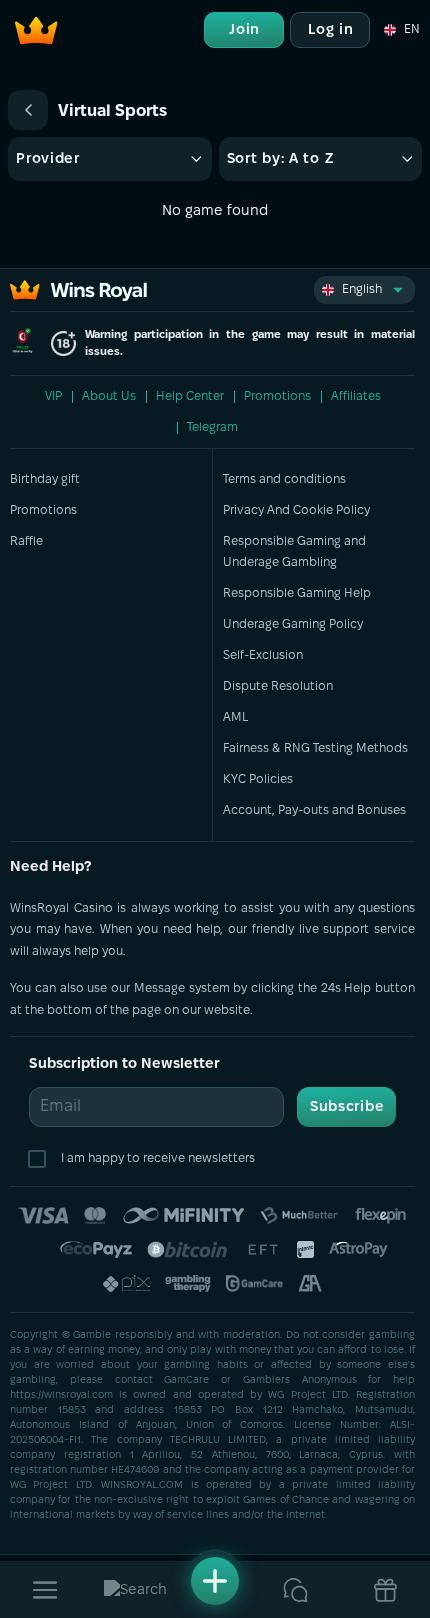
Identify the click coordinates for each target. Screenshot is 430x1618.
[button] (400, 30)
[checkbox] (41, 1159)
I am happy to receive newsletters (158, 1158)
